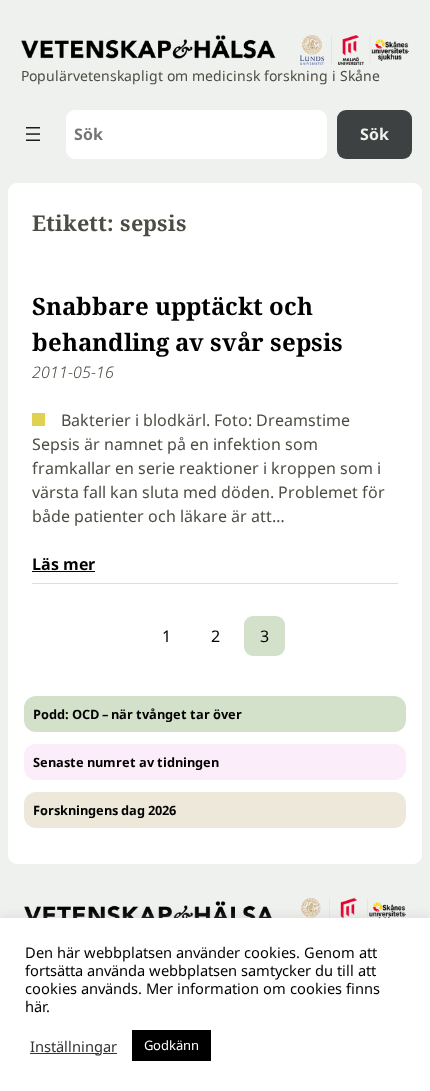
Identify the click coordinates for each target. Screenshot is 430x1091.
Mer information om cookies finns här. (202, 997)
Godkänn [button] (171, 1045)
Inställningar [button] (73, 1046)
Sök (374, 134)
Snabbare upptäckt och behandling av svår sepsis (187, 323)
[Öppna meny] (33, 134)
